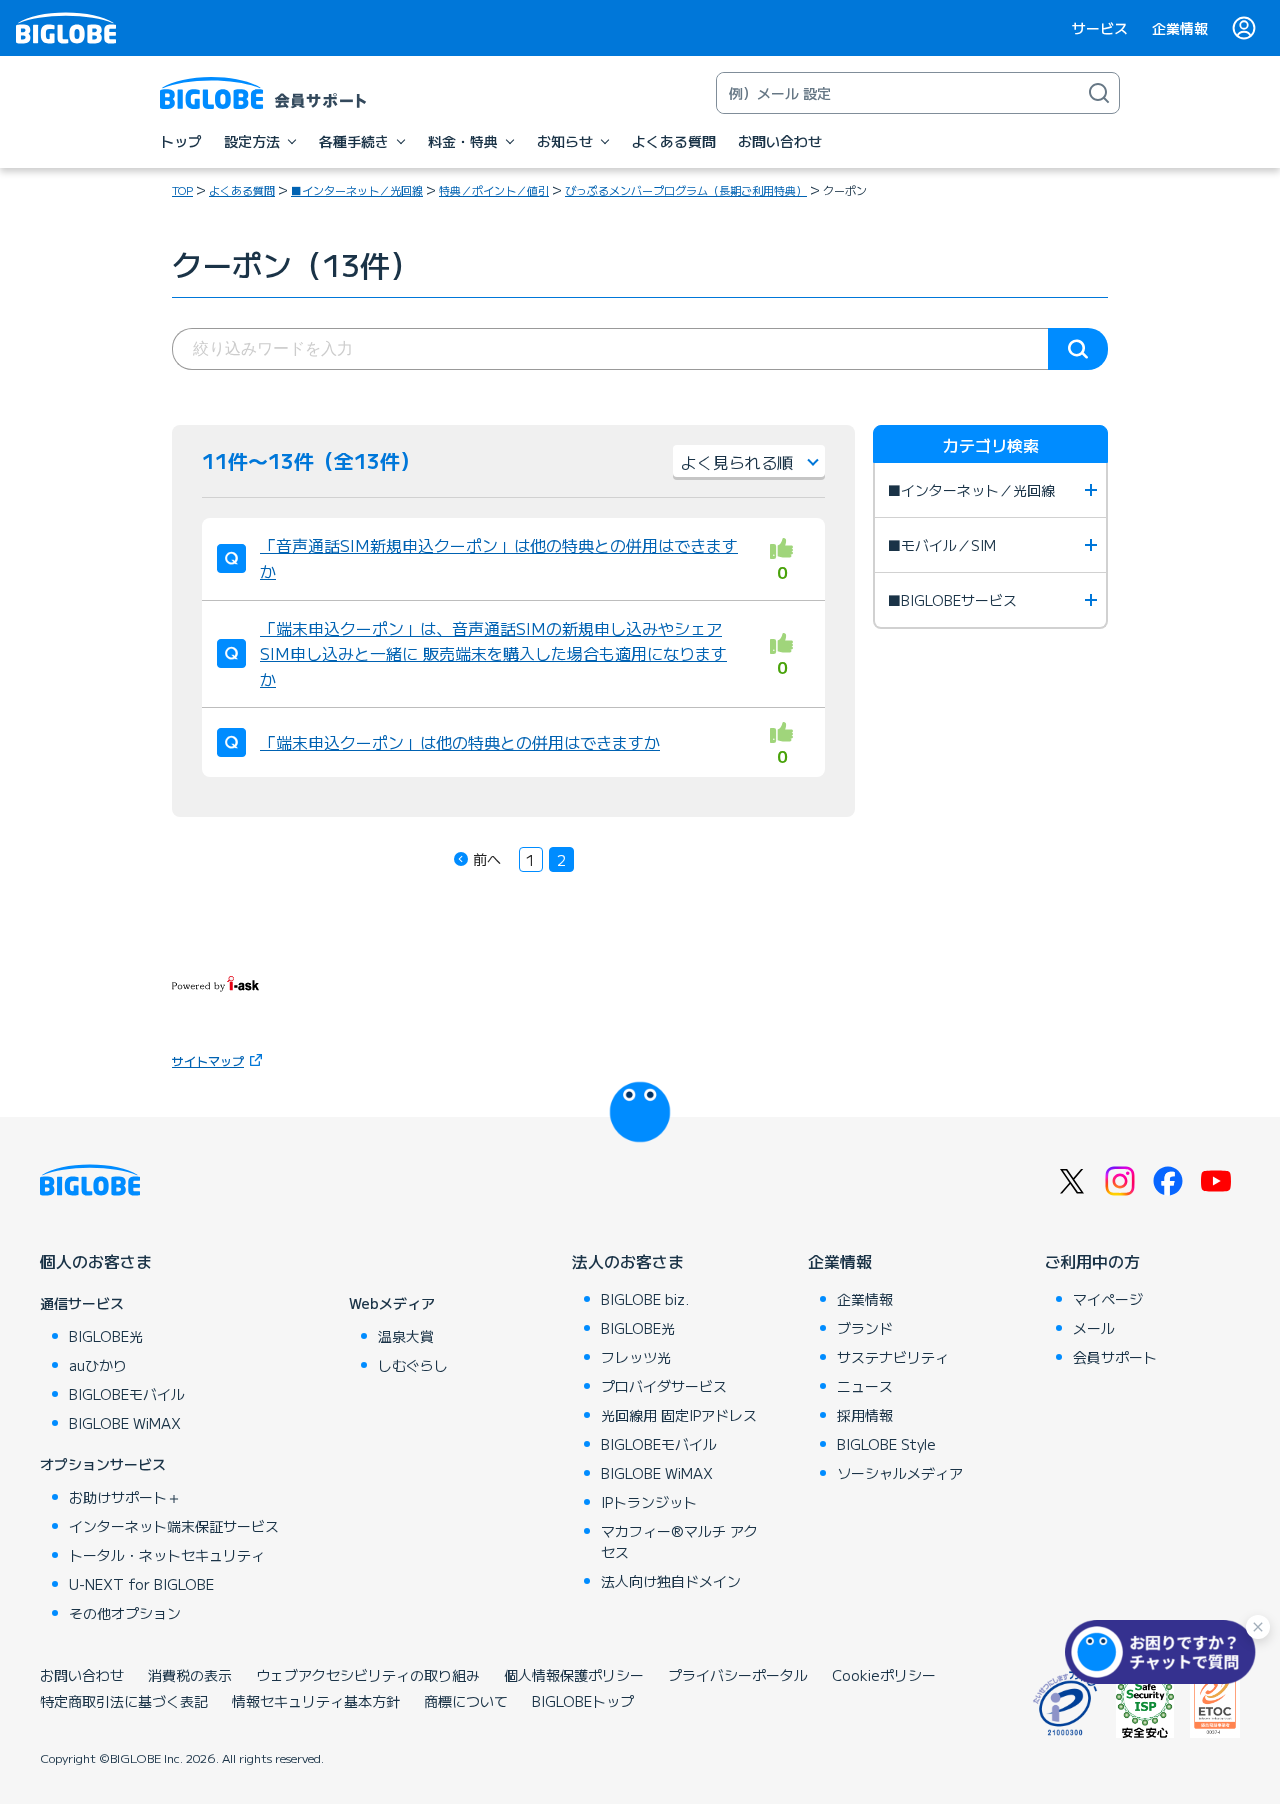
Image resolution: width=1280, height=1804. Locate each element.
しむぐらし (413, 1365)
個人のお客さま (96, 1261)
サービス (1100, 28)
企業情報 (1180, 28)
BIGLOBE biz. (645, 1299)
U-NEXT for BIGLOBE (141, 1584)
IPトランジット (649, 1502)
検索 (1078, 349)
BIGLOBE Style (886, 1444)
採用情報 (865, 1415)
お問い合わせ (82, 1675)
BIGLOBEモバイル (127, 1394)
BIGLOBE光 (106, 1336)
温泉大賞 (406, 1336)
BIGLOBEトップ (583, 1701)
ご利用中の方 (1092, 1261)
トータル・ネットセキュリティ (167, 1555)
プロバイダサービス (664, 1386)
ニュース (865, 1386)
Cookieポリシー (884, 1675)
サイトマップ (208, 1060)
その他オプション (125, 1613)
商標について (466, 1701)
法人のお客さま (628, 1261)
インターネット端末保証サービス (174, 1526)
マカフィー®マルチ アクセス (679, 1541)
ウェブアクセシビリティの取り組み (368, 1675)
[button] (1165, 1652)
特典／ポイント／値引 (494, 190)
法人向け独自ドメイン (671, 1581)
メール (1094, 1328)
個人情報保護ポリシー (574, 1675)
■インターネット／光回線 (357, 190)
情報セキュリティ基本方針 (316, 1701)
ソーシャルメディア (900, 1473)
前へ (487, 859)
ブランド (865, 1328)
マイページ (1108, 1299)
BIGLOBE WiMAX (125, 1423)
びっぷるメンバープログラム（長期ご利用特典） (686, 190)
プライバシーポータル (738, 1675)
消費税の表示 (190, 1675)
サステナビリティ (893, 1357)
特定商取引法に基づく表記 (124, 1701)
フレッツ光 (636, 1357)
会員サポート (1115, 1357)
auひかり (98, 1365)
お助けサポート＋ (125, 1497)
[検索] (1099, 93)
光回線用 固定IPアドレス (679, 1415)
